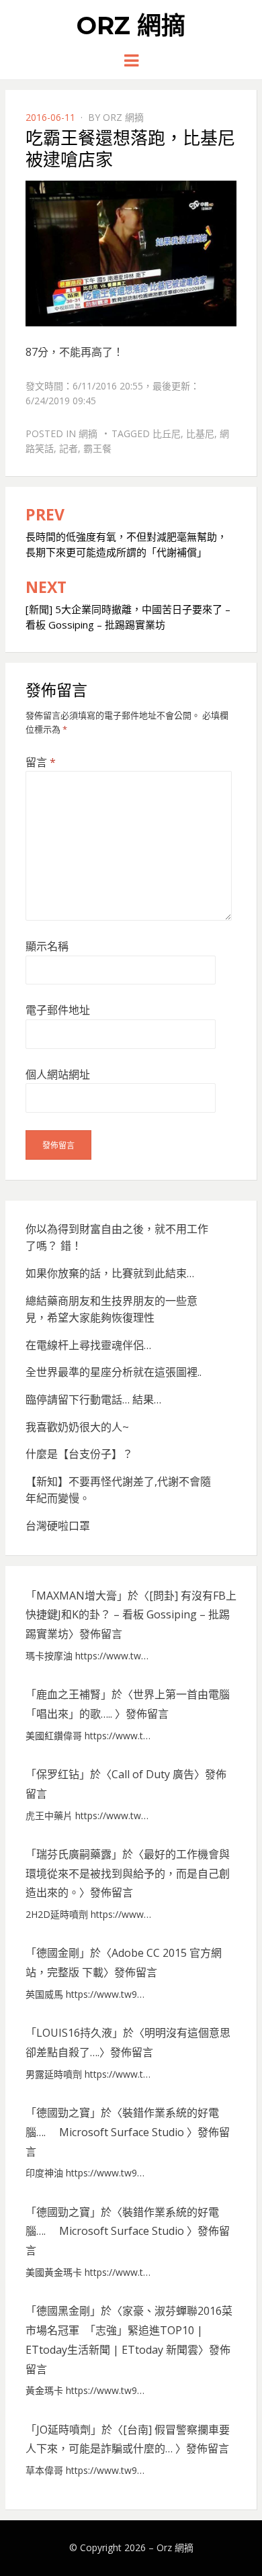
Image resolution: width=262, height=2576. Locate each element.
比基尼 (200, 433)
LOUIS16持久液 (74, 2033)
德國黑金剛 (63, 2311)
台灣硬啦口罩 (58, 1526)
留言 (41, 762)
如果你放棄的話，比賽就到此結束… (110, 1273)
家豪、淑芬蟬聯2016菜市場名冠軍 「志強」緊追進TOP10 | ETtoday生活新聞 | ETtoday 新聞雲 (129, 2330)
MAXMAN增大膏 (77, 1596)
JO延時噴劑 (63, 2430)
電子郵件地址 (58, 1010)
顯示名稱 (47, 946)
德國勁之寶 (63, 2113)
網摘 (88, 433)
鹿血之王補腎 (69, 1694)
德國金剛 (58, 1953)
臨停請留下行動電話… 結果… (93, 1399)
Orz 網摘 (131, 26)
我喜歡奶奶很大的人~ (77, 1427)
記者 (69, 448)
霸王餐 (97, 448)
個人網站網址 (58, 1074)
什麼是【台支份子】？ (79, 1454)
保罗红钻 (58, 1774)
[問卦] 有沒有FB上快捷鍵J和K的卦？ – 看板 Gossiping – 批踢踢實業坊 (131, 1615)
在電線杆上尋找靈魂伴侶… (88, 1345)
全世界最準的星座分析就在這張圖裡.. (114, 1372)
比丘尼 (167, 433)
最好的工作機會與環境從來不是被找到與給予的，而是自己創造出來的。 (128, 1874)
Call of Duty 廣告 (153, 1774)
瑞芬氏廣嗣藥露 (74, 1854)
